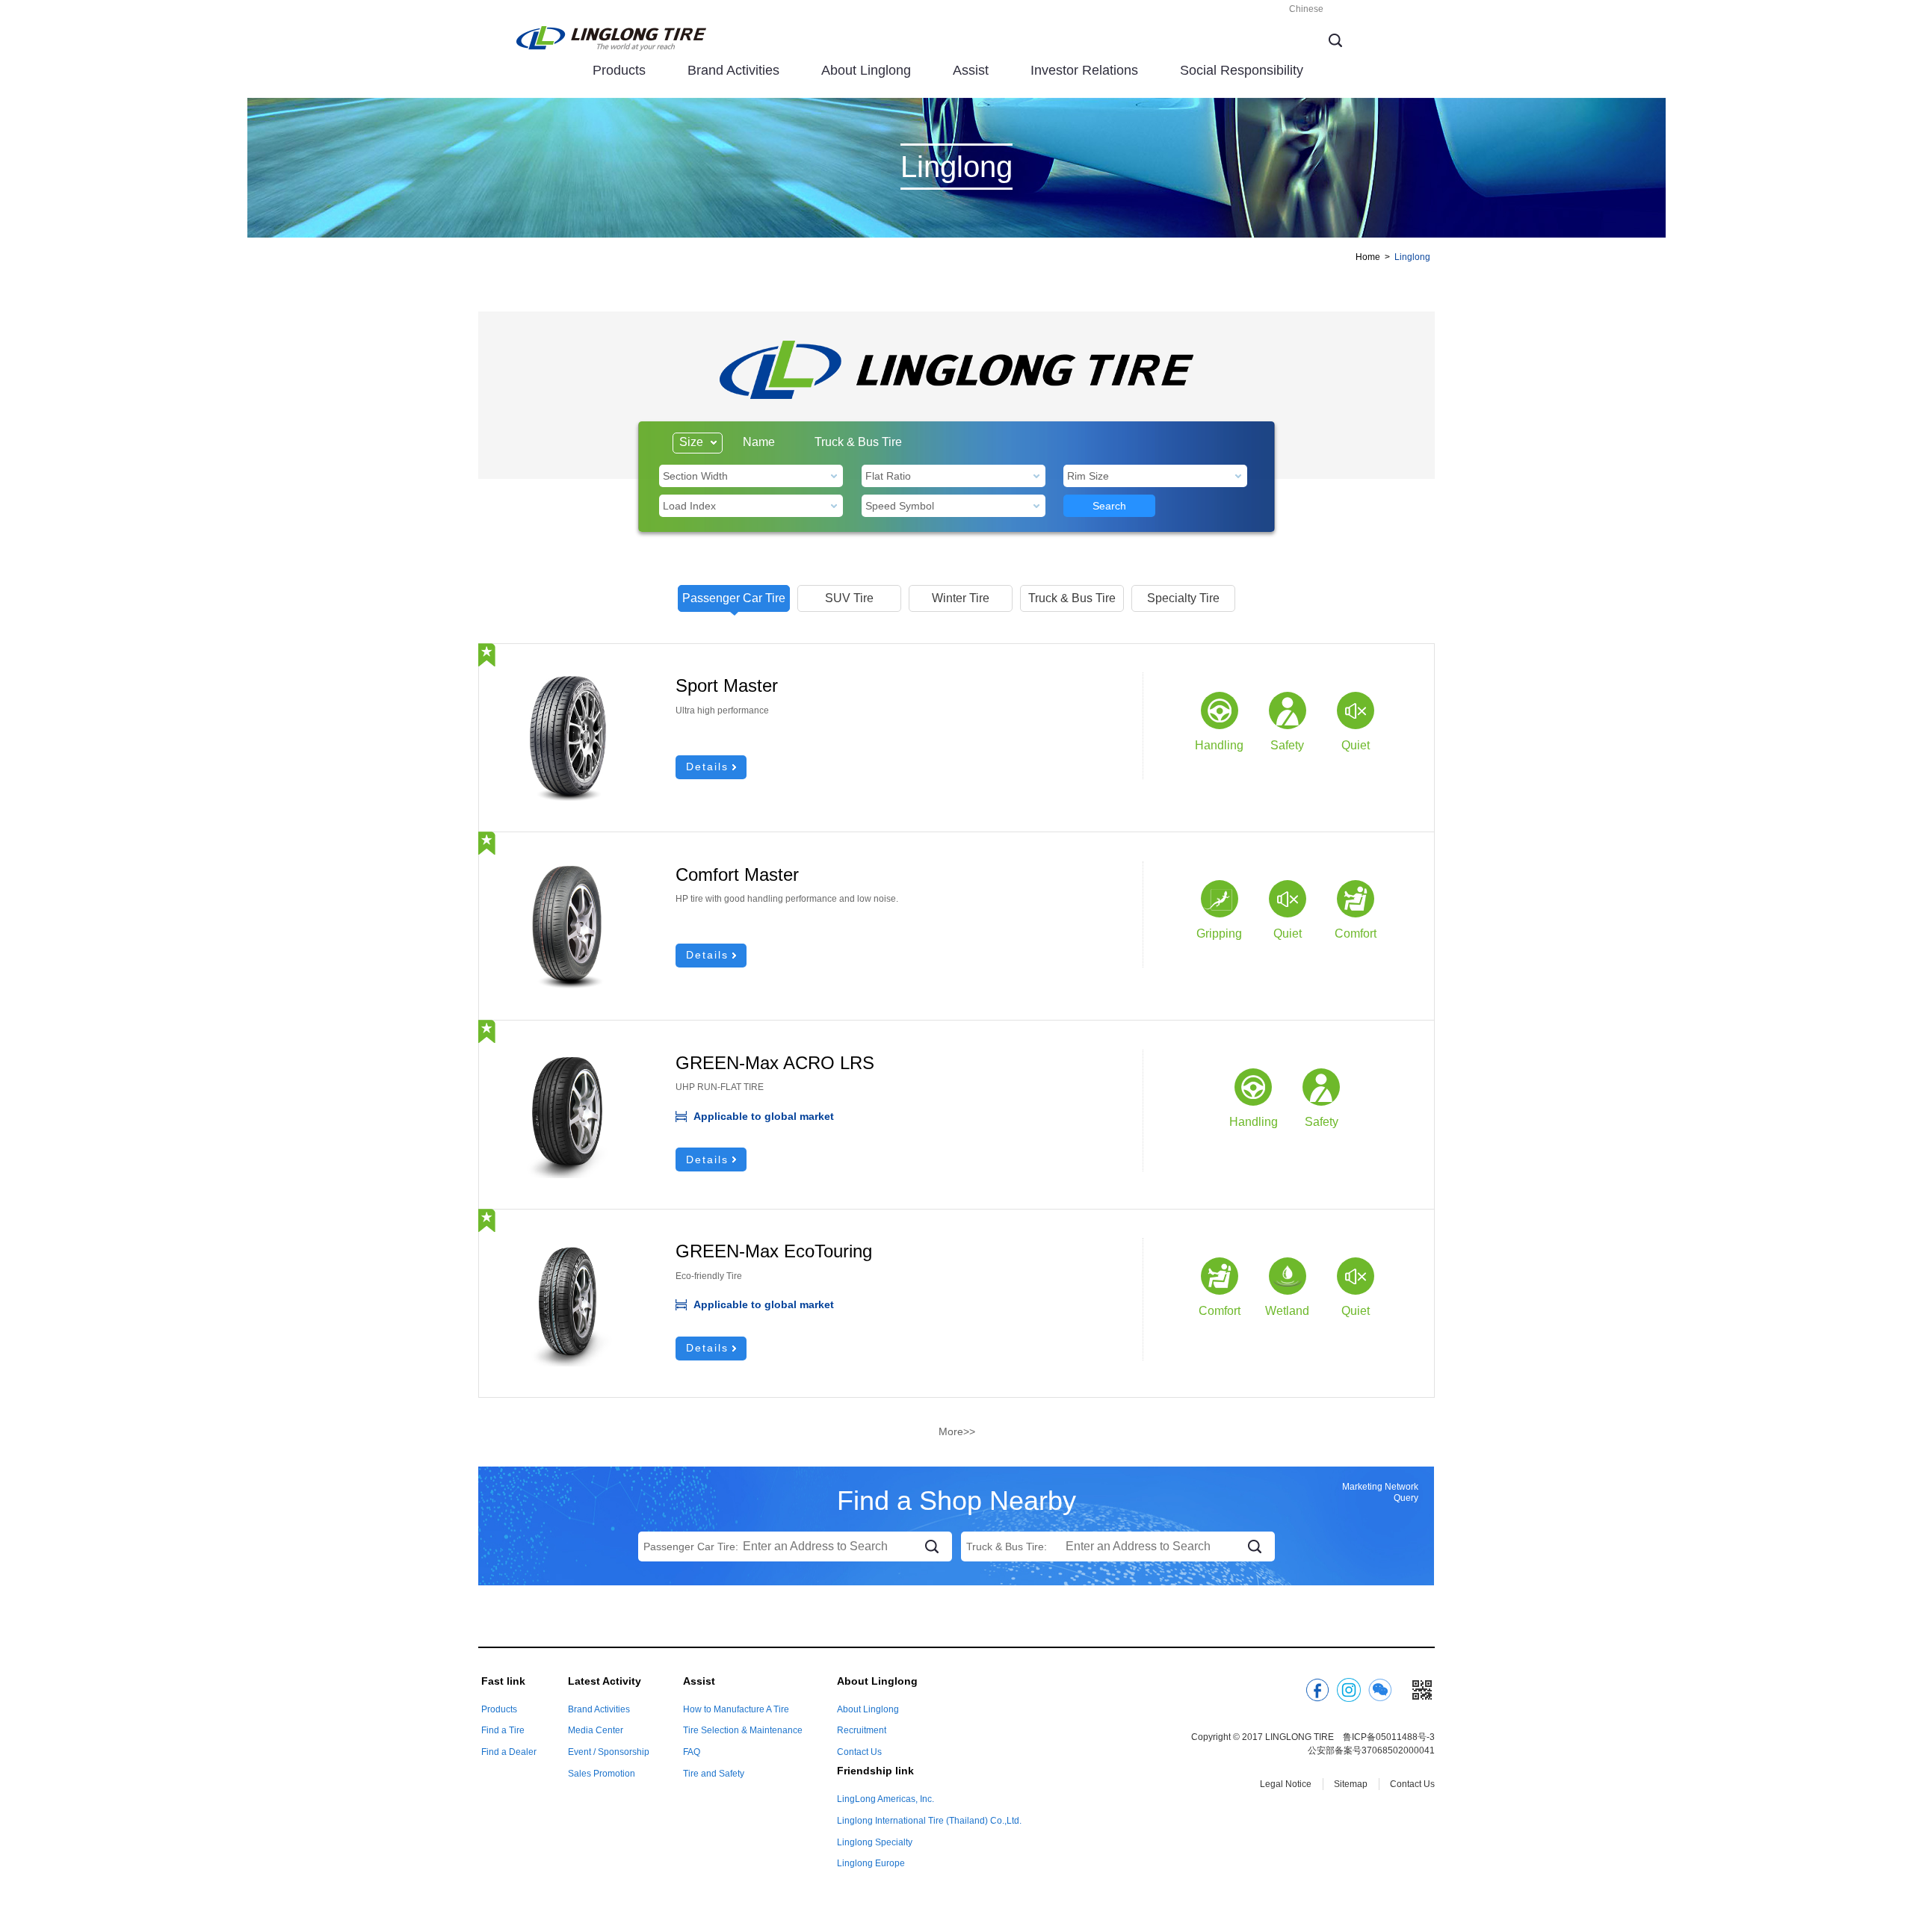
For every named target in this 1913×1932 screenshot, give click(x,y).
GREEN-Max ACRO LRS (775, 1063)
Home (1368, 257)
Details (707, 767)
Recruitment (862, 1730)
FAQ (692, 1752)
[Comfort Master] (567, 869)
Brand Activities (733, 70)
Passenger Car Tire (734, 598)
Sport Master (727, 685)
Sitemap (1351, 1784)
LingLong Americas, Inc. (886, 1799)
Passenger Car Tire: (691, 1546)
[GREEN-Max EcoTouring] (567, 1245)
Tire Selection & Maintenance (743, 1730)
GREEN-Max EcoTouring (774, 1251)
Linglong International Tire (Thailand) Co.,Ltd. (929, 1821)
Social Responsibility (1242, 70)
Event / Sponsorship (609, 1752)
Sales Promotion (602, 1774)
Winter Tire (961, 598)
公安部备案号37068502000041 (1371, 1750)
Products (619, 70)
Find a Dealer (509, 1752)
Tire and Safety (714, 1774)
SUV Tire (849, 598)
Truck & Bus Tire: (1007, 1546)
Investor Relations (1084, 70)
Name (759, 442)
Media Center (596, 1730)
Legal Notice (1286, 1784)
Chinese (1306, 9)
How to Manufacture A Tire (736, 1709)
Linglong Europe (871, 1863)
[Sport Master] (567, 680)
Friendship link (875, 1771)
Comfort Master (737, 874)
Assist (971, 70)
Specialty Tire (1183, 598)
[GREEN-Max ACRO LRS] (567, 1057)
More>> (957, 1431)
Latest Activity (605, 1681)
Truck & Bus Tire (858, 442)
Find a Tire (503, 1730)
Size (691, 442)
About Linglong (866, 70)
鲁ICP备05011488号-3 (1389, 1737)
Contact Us (859, 1752)
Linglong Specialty (875, 1842)
